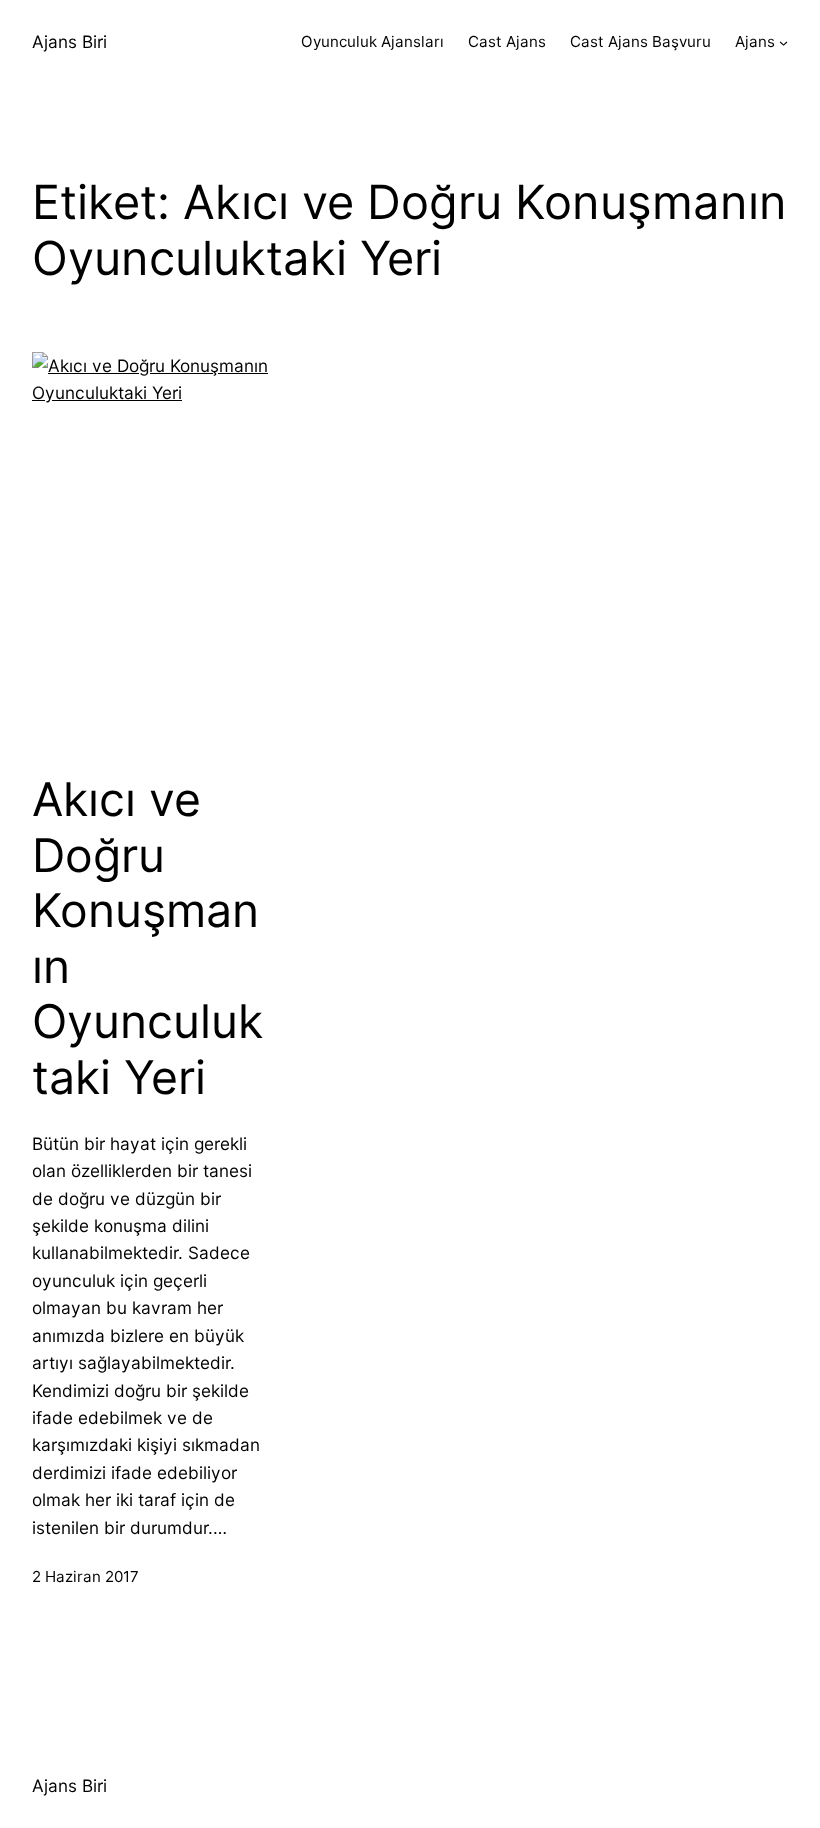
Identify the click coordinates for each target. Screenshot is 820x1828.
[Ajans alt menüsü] (783, 42)
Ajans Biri (69, 41)
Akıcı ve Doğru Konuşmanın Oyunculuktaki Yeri (147, 938)
